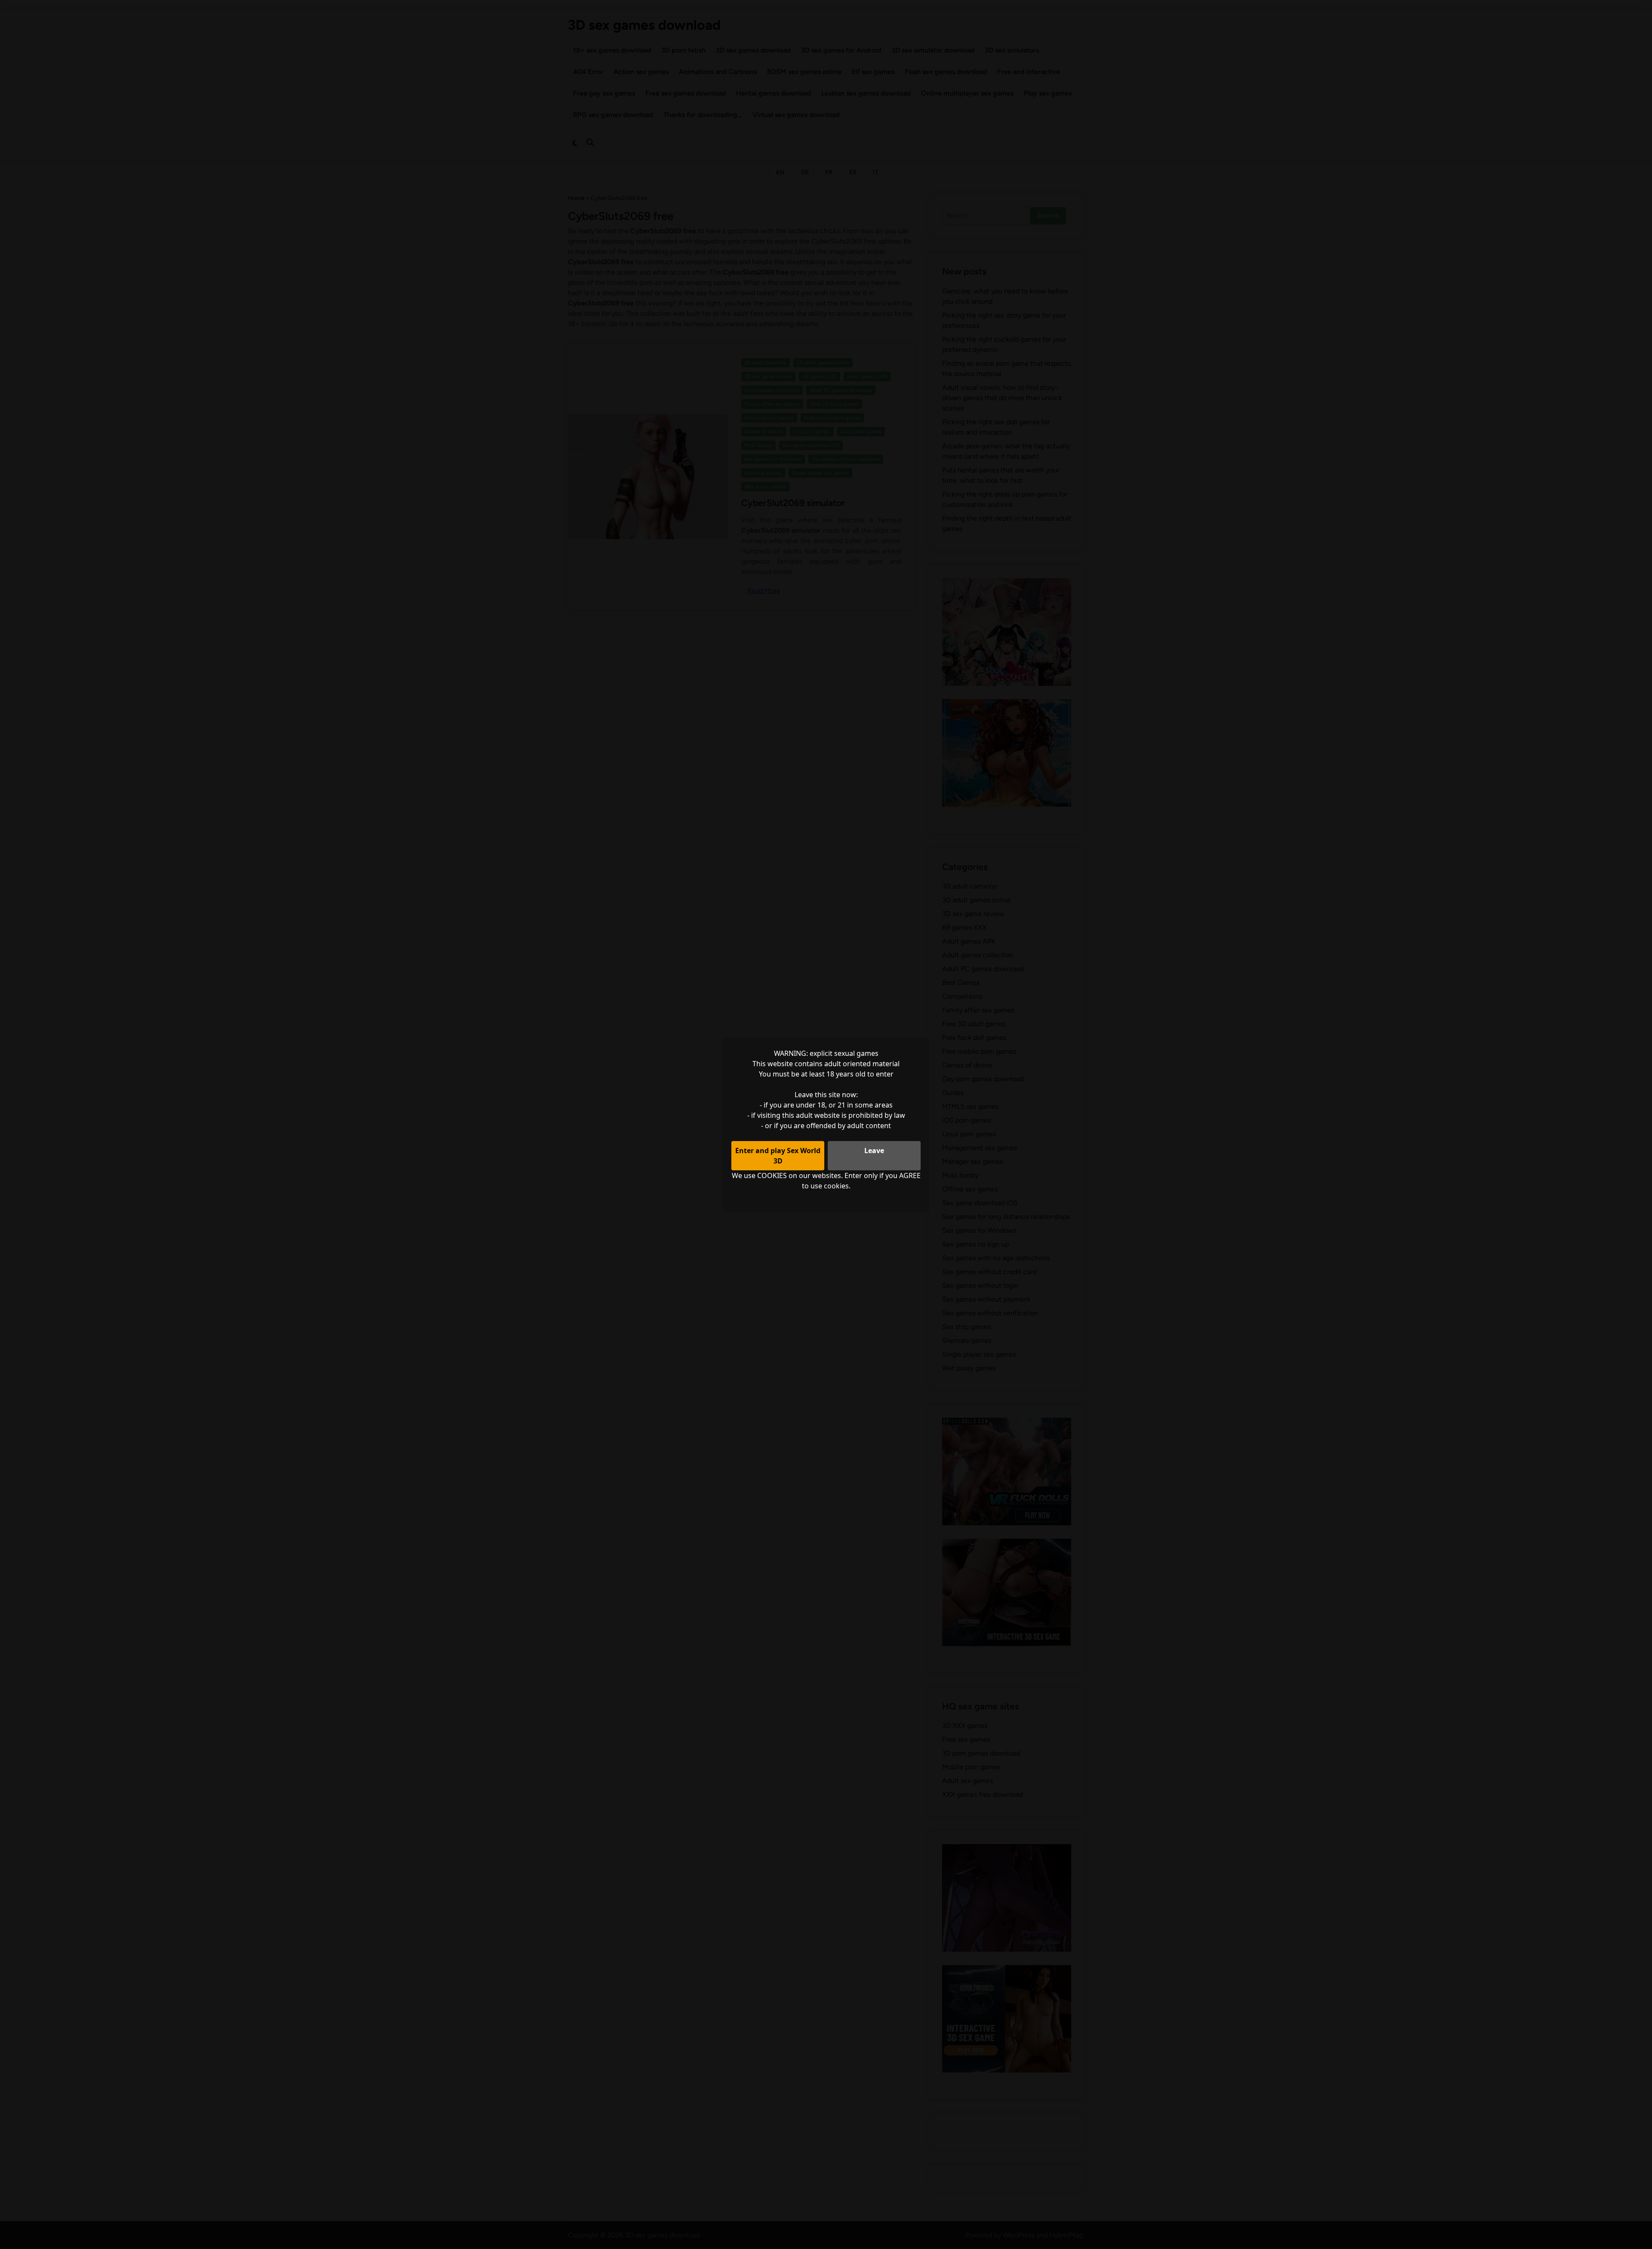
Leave (874, 1151)
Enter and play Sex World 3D (778, 1156)
